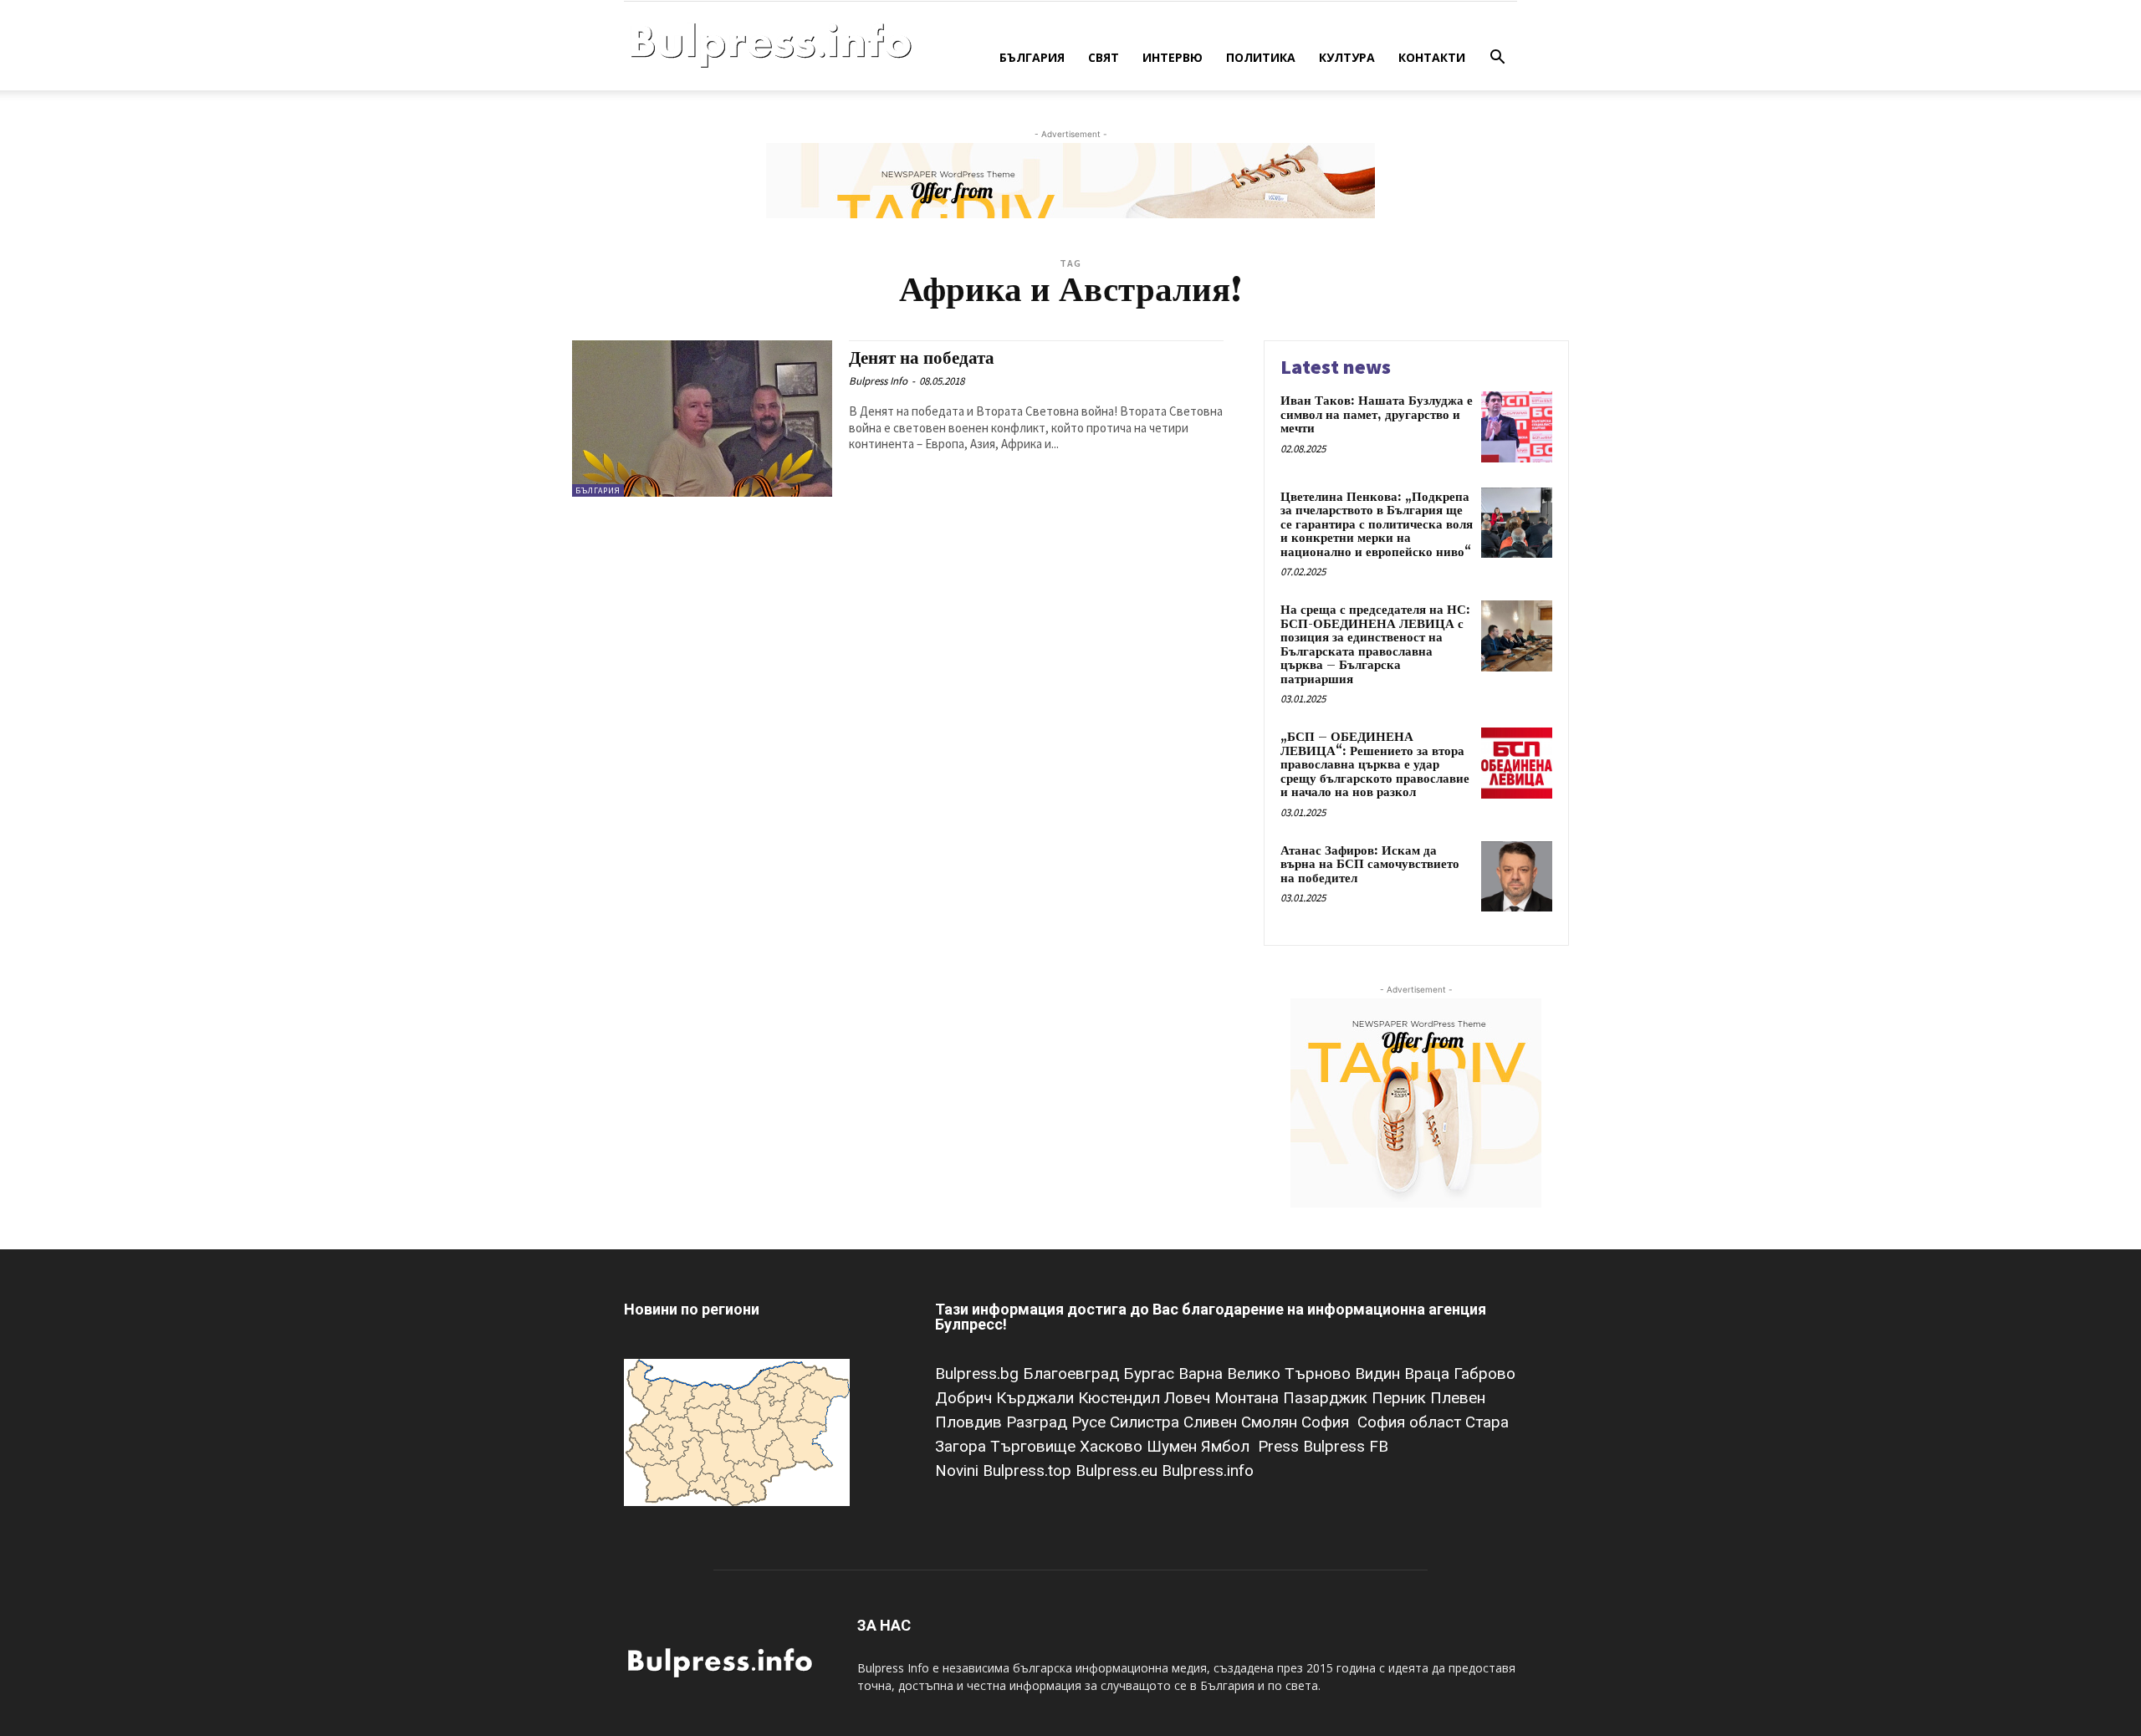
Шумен (1174, 1446)
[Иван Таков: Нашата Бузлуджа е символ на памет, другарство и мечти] (1517, 427)
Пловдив (971, 1422)
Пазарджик (1327, 1398)
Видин (1380, 1373)
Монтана (1249, 1398)
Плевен (1458, 1398)
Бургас (1151, 1373)
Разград (1039, 1422)
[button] (1497, 59)
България (1032, 57)
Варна (1203, 1373)
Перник (1401, 1398)
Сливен (1212, 1422)
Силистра (1147, 1422)
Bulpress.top (1029, 1470)
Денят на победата (922, 359)
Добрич (966, 1398)
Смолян (1271, 1422)
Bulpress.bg (979, 1373)
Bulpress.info (1210, 1470)
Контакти (1432, 57)
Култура (1347, 57)
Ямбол (1229, 1446)
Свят (1104, 57)
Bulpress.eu (1119, 1470)
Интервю (1173, 57)
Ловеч (1189, 1398)
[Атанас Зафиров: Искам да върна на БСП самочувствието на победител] (1517, 877)
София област (1411, 1422)
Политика (1261, 57)
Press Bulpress (1311, 1446)
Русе (1091, 1422)
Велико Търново (1291, 1373)
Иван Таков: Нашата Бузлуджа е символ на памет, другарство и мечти (1377, 415)
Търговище (1035, 1446)
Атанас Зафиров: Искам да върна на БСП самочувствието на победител (1370, 865)
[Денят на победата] (702, 419)
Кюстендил (1121, 1398)
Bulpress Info (878, 381)
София (1327, 1422)
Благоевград (1073, 1373)
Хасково (1113, 1446)
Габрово (1484, 1373)
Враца (1429, 1373)
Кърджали (1037, 1398)
